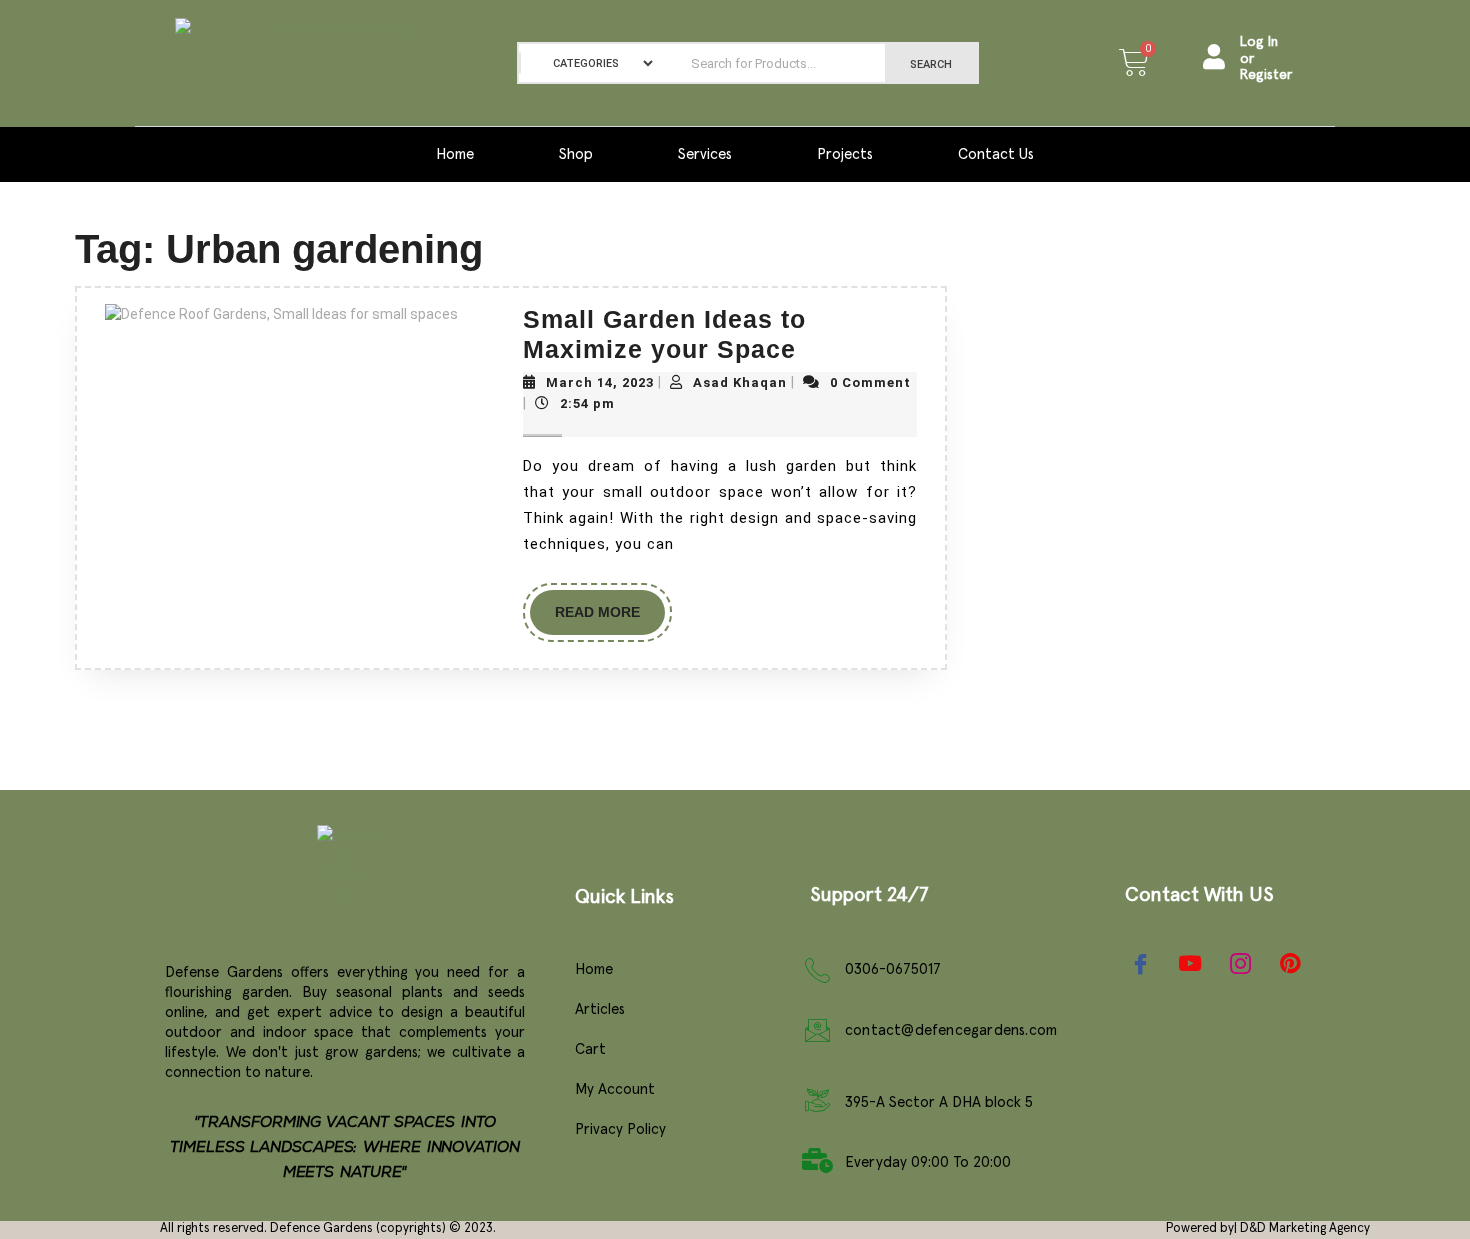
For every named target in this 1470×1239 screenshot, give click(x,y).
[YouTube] (1190, 963)
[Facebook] (1140, 963)
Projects (845, 154)
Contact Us (996, 154)
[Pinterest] (1290, 964)
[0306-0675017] (817, 970)
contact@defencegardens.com (951, 1030)
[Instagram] (1240, 963)
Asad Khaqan (740, 382)
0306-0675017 (893, 969)
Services (705, 154)
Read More (610, 605)
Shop (576, 154)
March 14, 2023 (600, 382)
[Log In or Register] (1213, 56)
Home (455, 154)
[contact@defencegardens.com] (817, 1030)
